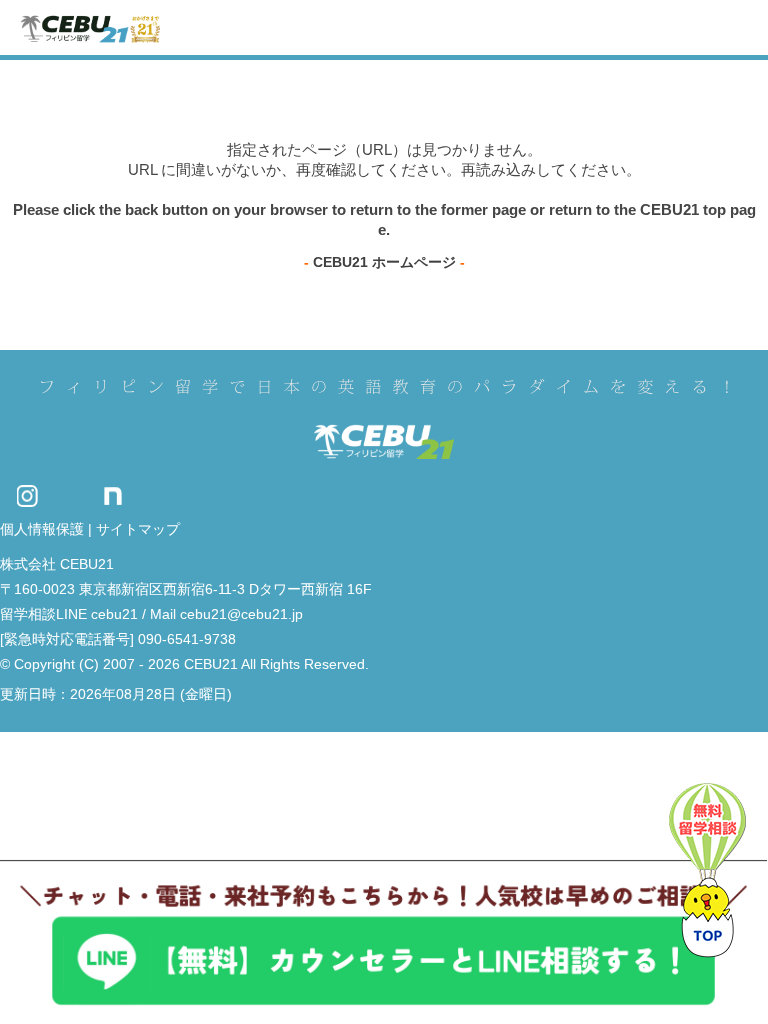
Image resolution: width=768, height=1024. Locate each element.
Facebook (149, 495)
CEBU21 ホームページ (384, 262)
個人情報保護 (42, 529)
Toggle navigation (735, 27)
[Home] (90, 27)
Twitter (70, 495)
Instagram (27, 495)
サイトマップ (138, 529)
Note (113, 495)
